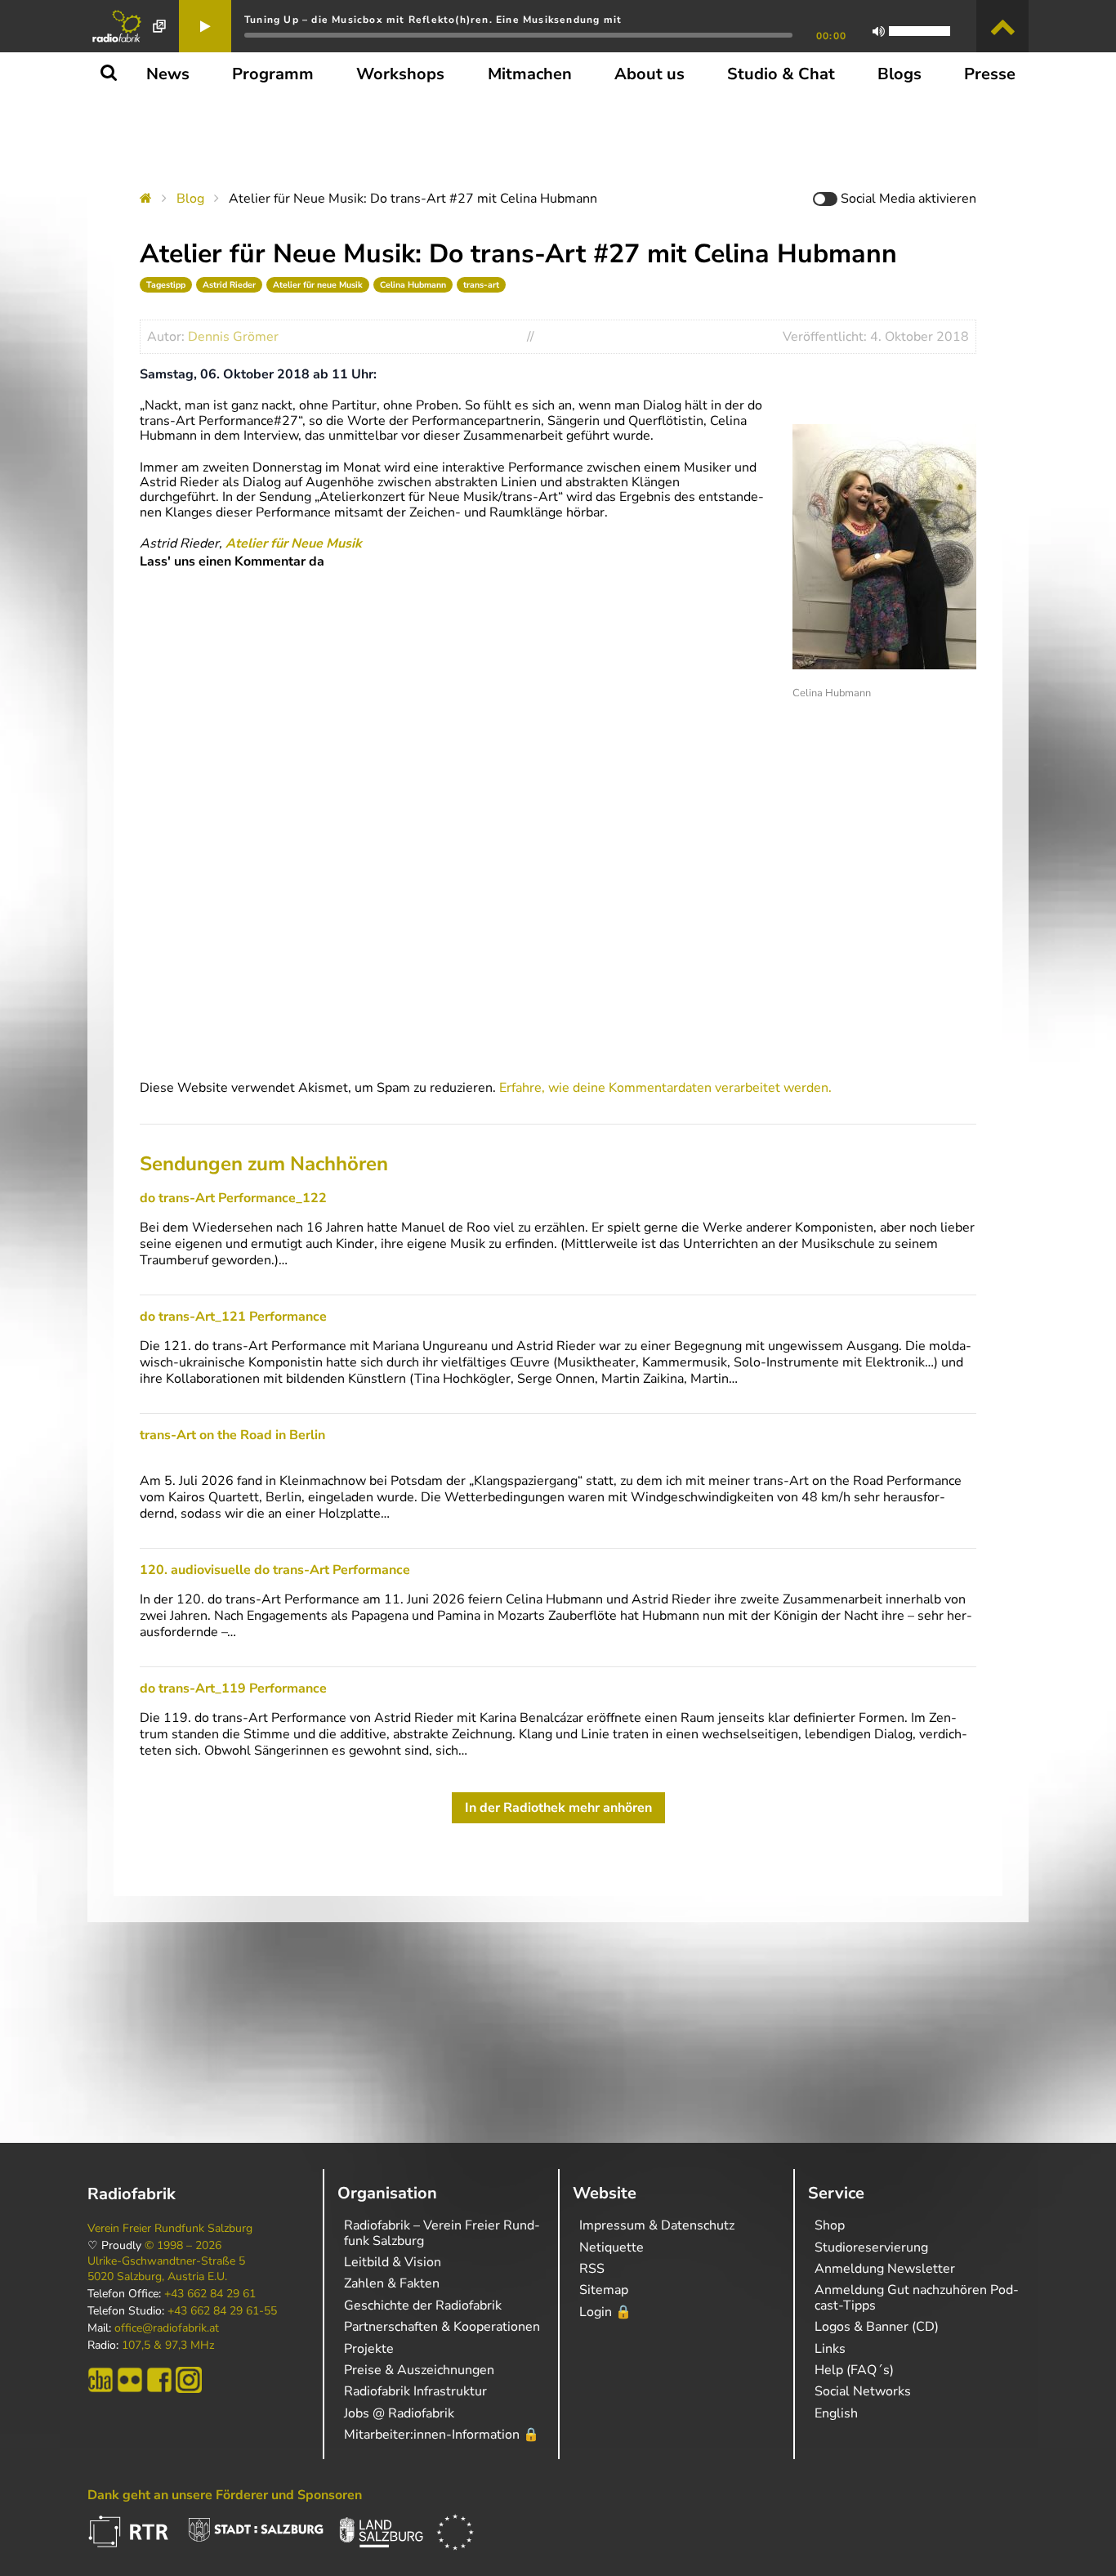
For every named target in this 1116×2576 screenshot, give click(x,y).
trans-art (481, 285)
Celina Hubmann (413, 285)
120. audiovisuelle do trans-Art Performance (275, 1570)
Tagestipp (166, 285)
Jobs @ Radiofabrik (399, 2413)
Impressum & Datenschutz (657, 2225)
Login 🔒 (605, 2312)
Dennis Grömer (233, 337)
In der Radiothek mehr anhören (558, 1808)
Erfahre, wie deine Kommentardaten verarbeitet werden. (665, 1088)
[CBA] (100, 2380)
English (836, 2413)
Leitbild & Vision (393, 2262)
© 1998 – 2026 (183, 2246)
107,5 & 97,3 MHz (168, 2346)
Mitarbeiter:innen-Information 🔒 (442, 2435)
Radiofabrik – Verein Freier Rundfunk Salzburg (442, 2233)
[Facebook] (159, 2380)
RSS (592, 2269)
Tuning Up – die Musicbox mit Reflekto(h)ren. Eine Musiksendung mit (433, 20)
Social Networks (863, 2391)
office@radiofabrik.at (167, 2328)
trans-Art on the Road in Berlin (232, 1435)
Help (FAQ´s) (854, 2370)
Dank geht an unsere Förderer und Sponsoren (225, 2495)
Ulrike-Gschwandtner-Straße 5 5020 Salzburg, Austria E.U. (166, 2269)
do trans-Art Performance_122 (233, 1198)
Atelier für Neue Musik (294, 543)
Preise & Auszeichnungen (419, 2370)
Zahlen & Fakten (392, 2283)
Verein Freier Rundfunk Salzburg (170, 2229)
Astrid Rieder (229, 285)
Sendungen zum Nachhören (264, 1164)
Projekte (369, 2349)
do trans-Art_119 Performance (233, 1688)
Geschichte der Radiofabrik (423, 2305)
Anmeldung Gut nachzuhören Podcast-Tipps (917, 2297)
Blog (190, 199)
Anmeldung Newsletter (885, 2269)
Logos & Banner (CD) (877, 2327)
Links (830, 2349)
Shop (830, 2225)
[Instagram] (189, 2380)
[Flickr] (130, 2380)
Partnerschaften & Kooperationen (442, 2327)
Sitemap (604, 2290)
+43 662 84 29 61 (210, 2294)
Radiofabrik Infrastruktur (415, 2391)
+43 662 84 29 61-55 (222, 2311)
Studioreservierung (871, 2247)
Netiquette (612, 2247)
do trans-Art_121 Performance (233, 1317)
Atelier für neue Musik (318, 285)
